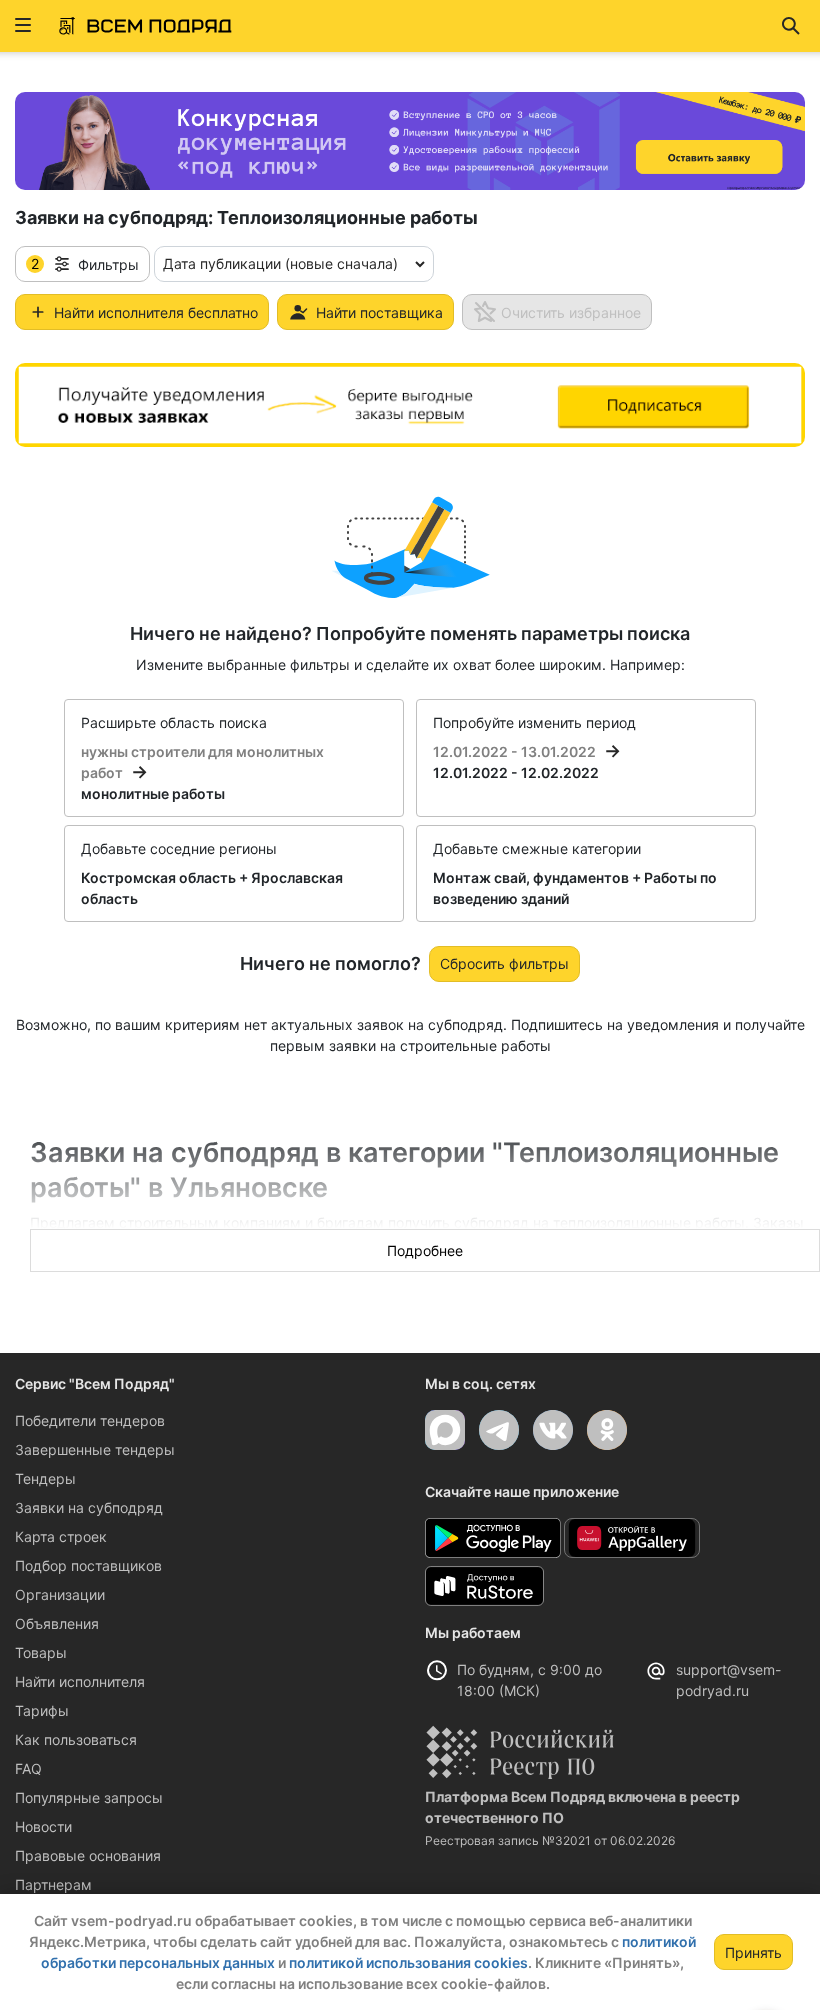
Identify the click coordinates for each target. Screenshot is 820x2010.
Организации (60, 1594)
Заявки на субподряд (89, 1507)
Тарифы (42, 1710)
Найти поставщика (379, 312)
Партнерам (53, 1884)
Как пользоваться (76, 1739)
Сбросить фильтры (504, 963)
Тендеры (45, 1478)
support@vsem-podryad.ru (728, 1680)
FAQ (28, 1768)
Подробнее (425, 1250)
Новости (43, 1826)
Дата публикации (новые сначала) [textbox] (280, 263)
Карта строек (61, 1536)
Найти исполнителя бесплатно (156, 312)
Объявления (57, 1623)
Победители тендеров (90, 1420)
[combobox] (294, 264)
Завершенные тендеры (95, 1449)
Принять (753, 1952)
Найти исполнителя (80, 1681)
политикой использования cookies (408, 1962)
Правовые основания (88, 1855)
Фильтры (85, 264)
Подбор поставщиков (88, 1565)
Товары (41, 1652)
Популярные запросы (89, 1797)
